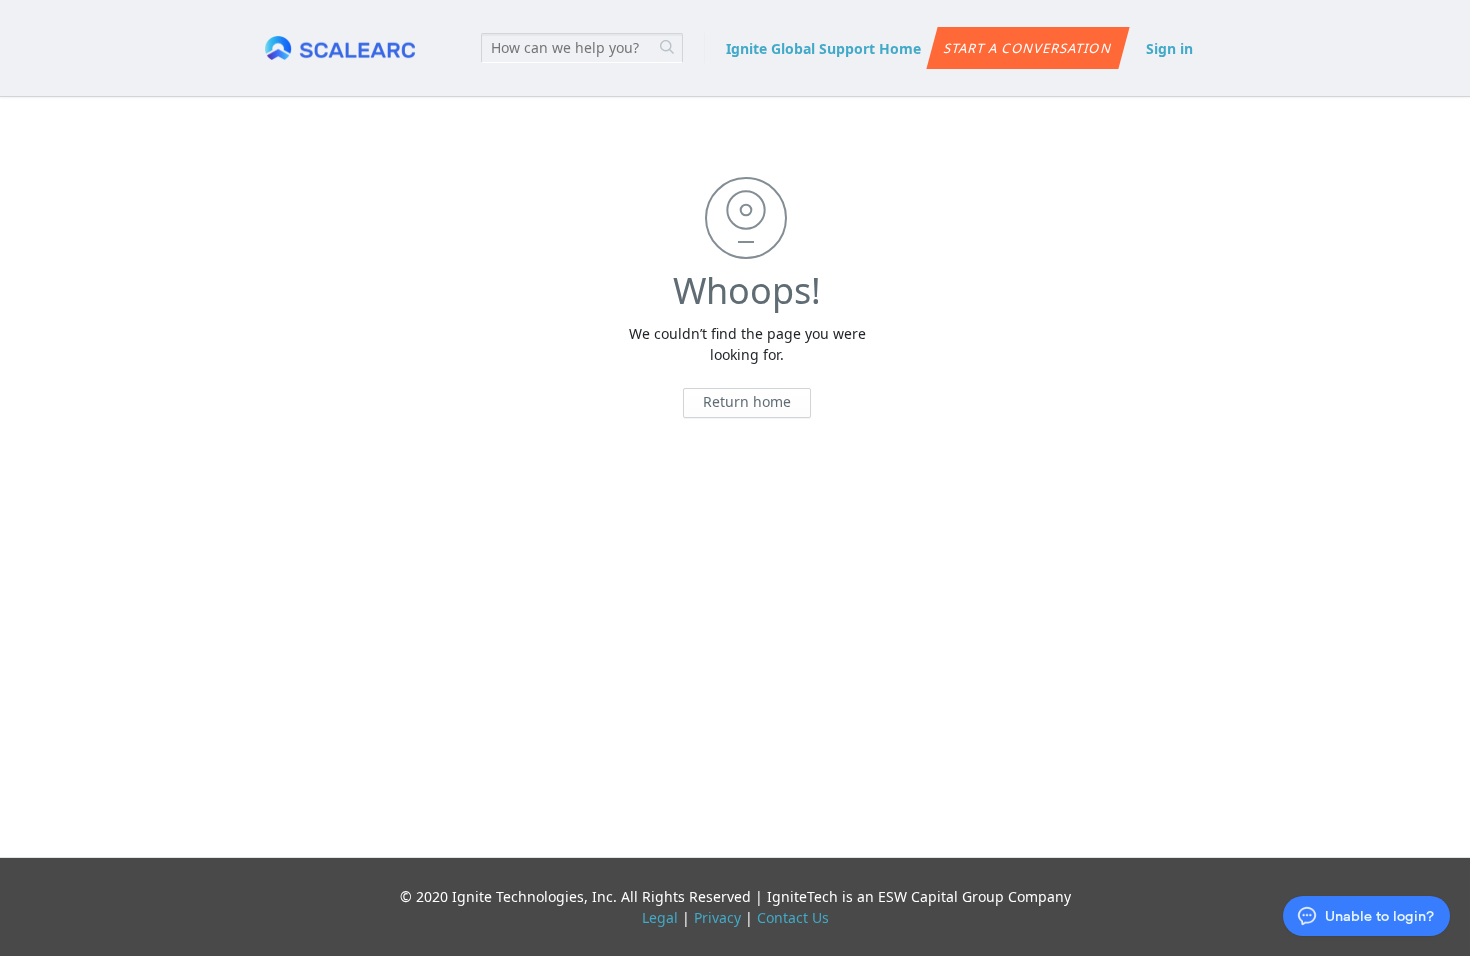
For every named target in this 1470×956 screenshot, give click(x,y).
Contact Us (793, 917)
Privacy (717, 917)
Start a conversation (1027, 48)
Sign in (1169, 48)
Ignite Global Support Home (823, 48)
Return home (747, 401)
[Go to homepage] (340, 48)
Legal (660, 917)
